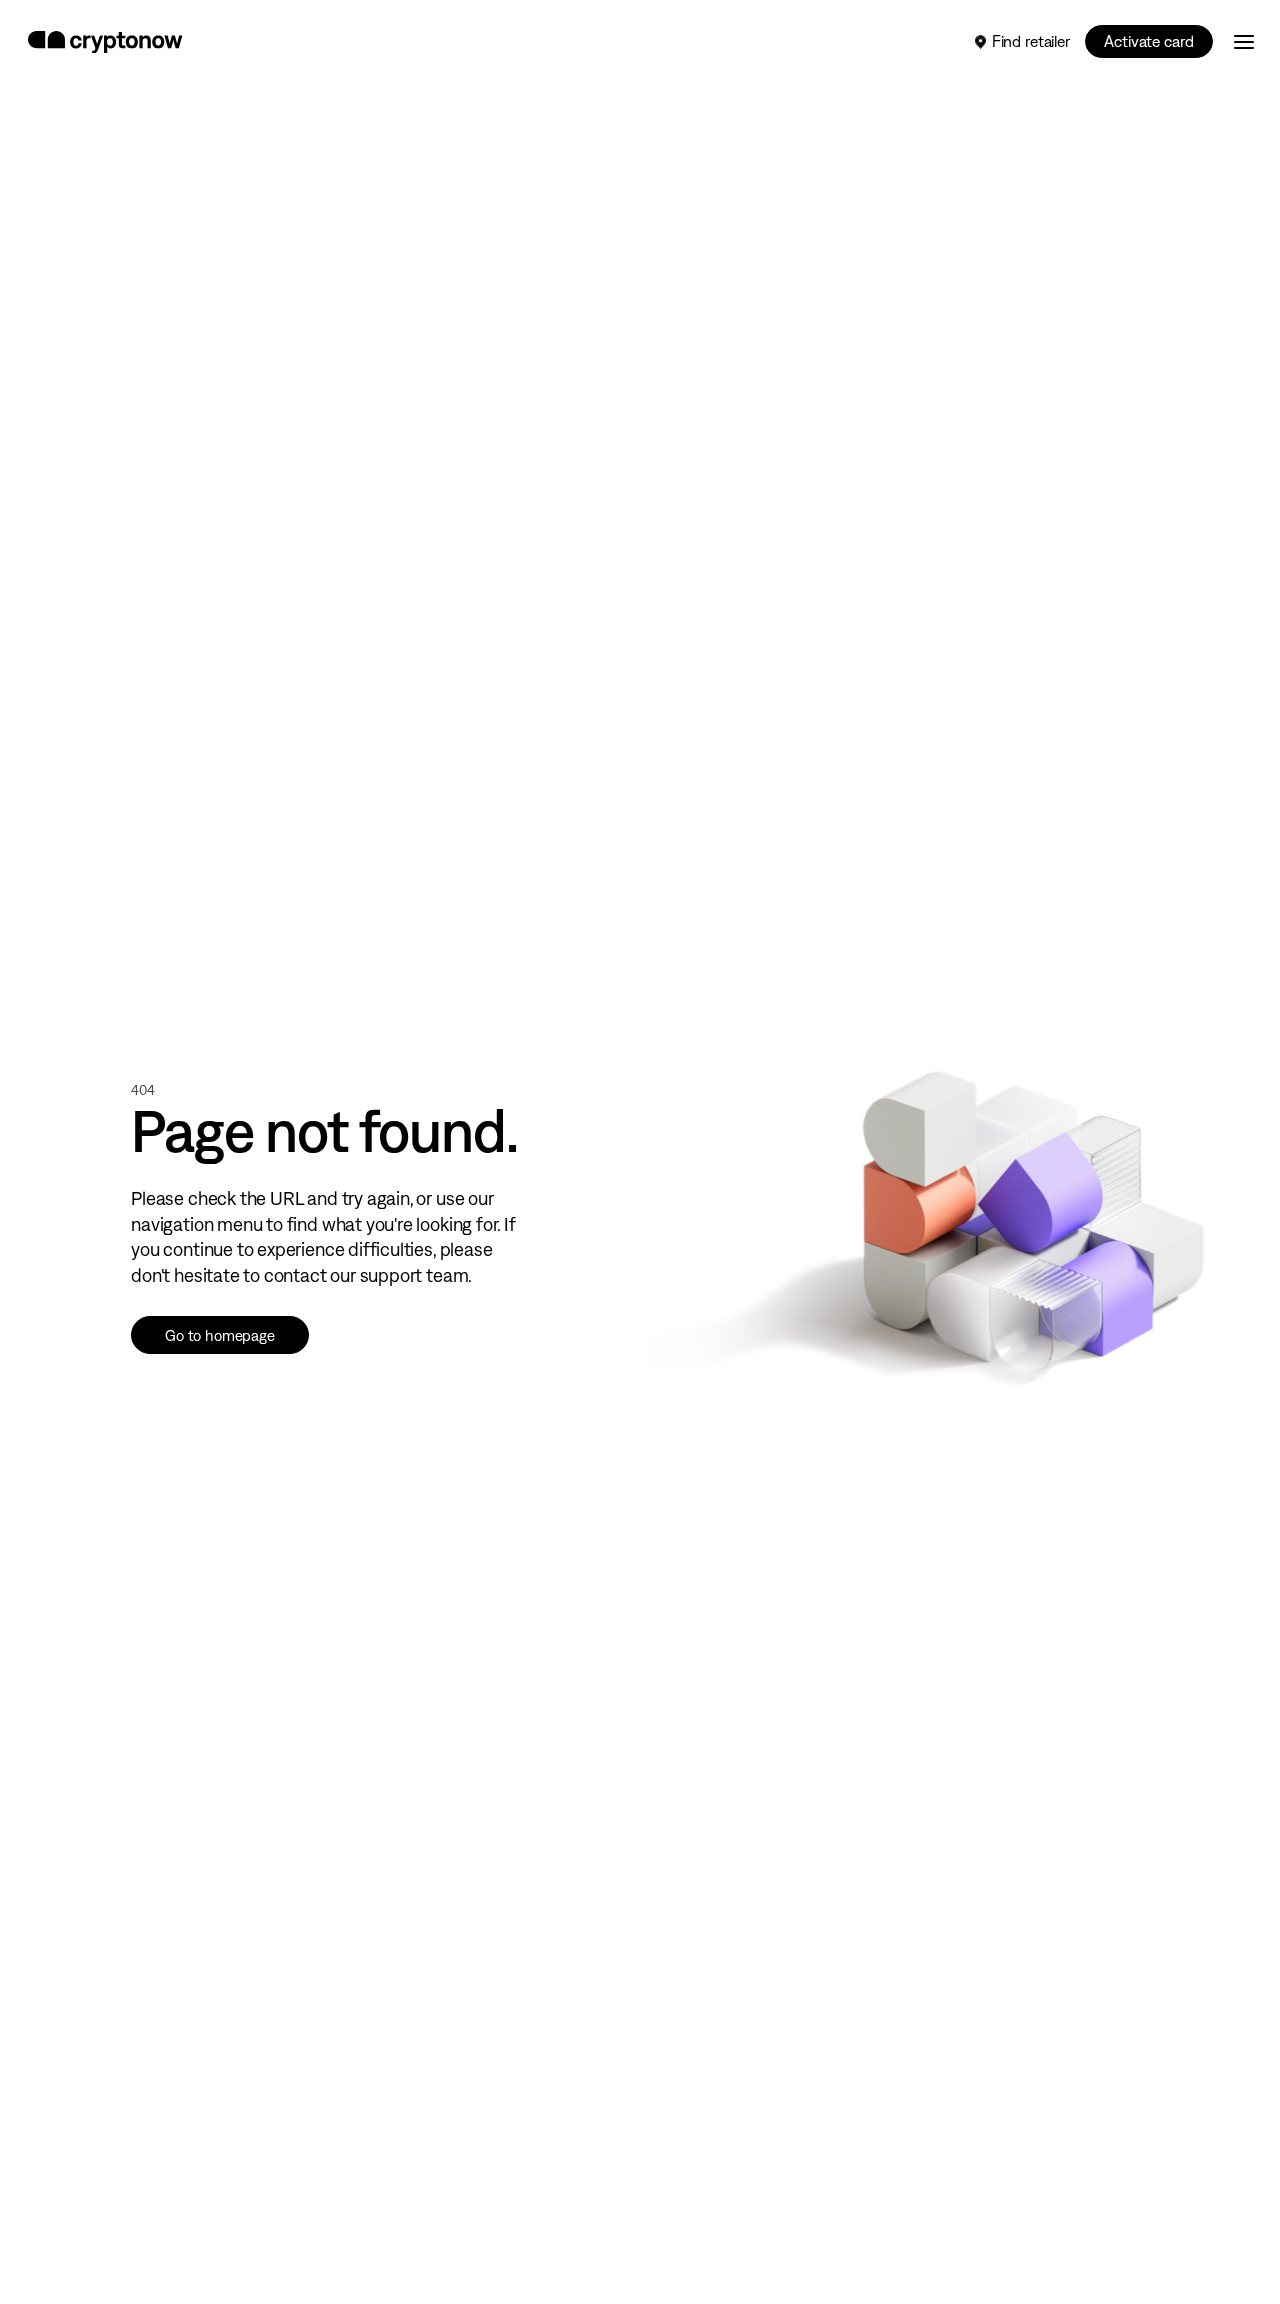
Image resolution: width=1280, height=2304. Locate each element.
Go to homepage (220, 1335)
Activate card (1148, 41)
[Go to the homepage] (105, 42)
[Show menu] (1244, 42)
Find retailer (1031, 41)
